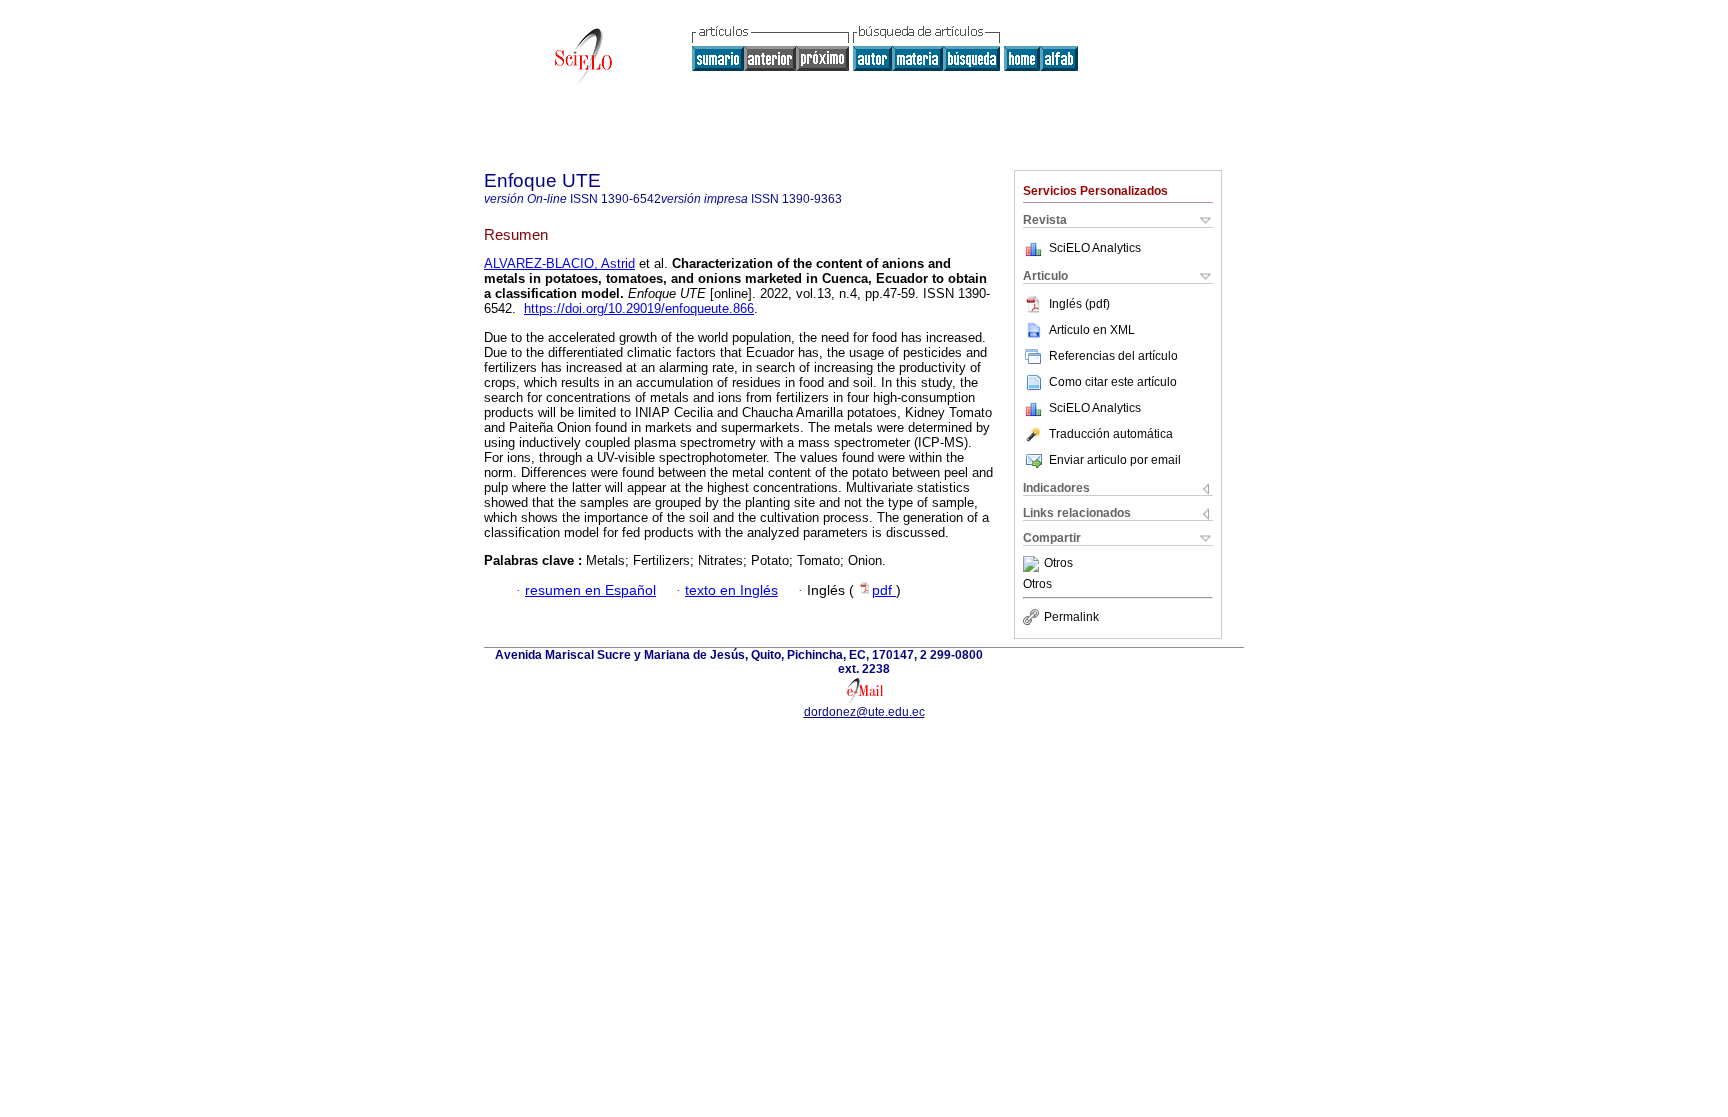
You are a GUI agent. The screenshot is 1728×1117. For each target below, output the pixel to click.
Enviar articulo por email (1115, 460)
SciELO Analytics (1095, 248)
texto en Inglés (731, 590)
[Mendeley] (1033, 564)
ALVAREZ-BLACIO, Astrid (559, 263)
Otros (1058, 564)
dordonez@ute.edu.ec (864, 712)
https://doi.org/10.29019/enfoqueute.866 (639, 308)
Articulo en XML (1092, 330)
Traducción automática (1111, 434)
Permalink (1071, 617)
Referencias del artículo (1113, 356)
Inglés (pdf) (1079, 304)
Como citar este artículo (1113, 382)
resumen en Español (590, 590)
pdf (884, 590)
